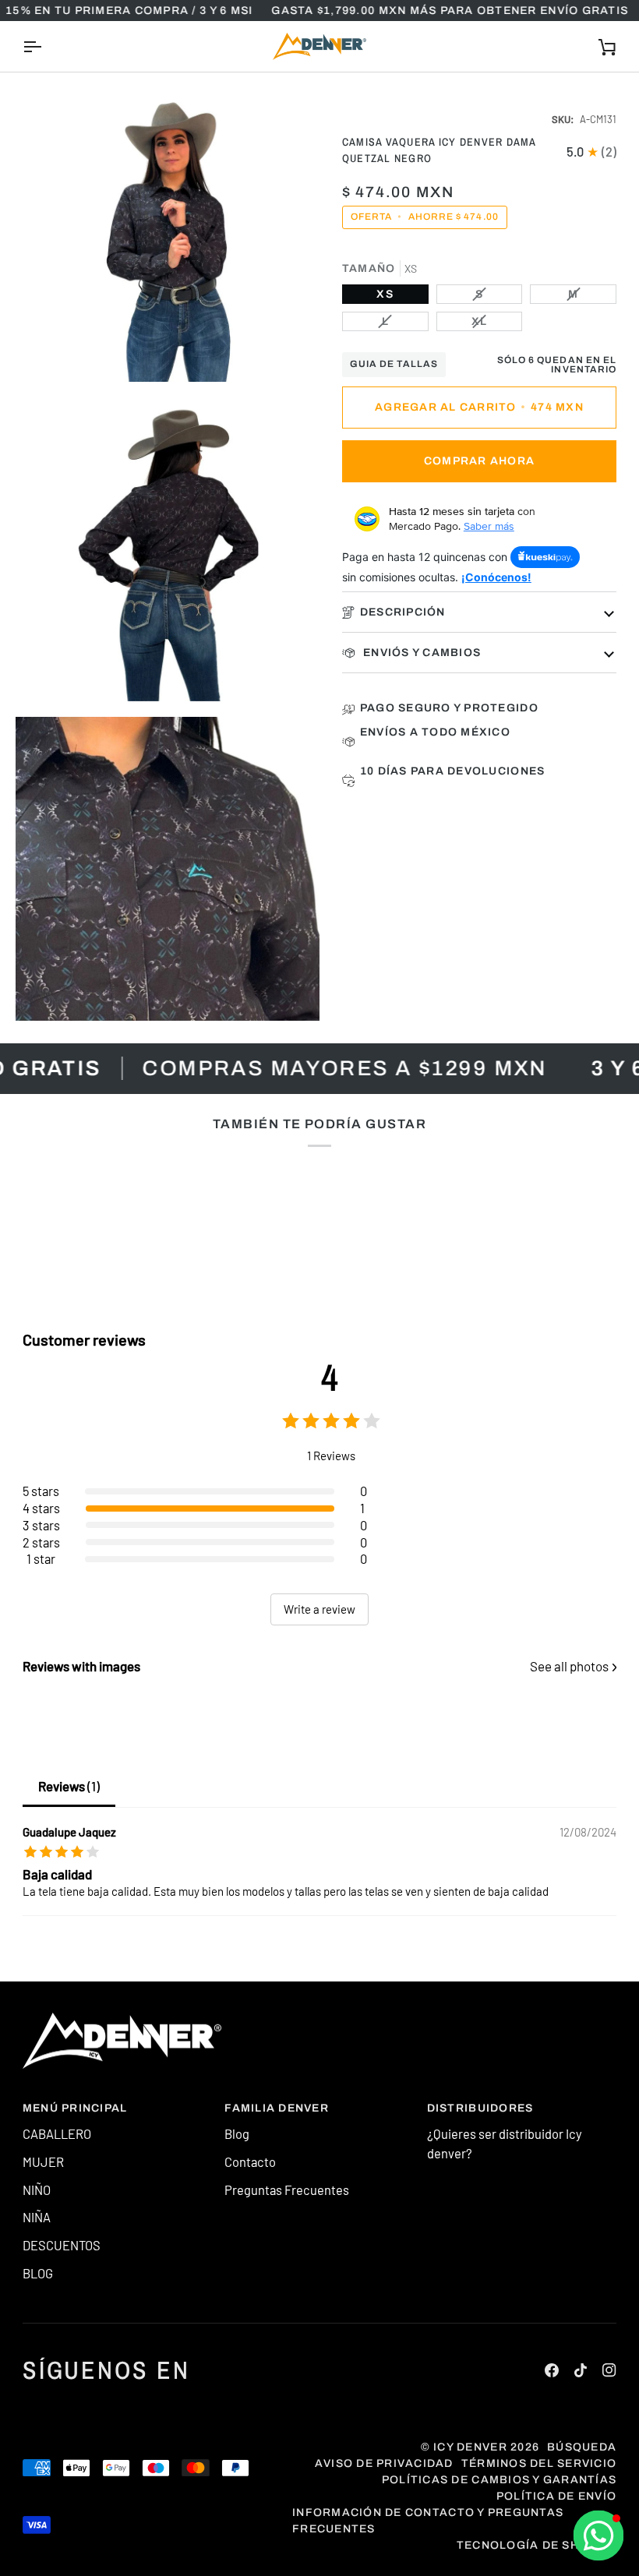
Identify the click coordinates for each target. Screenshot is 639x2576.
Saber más (489, 526)
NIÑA (37, 2217)
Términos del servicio (539, 2463)
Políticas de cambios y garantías (499, 2480)
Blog (237, 2133)
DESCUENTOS (62, 2245)
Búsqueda (582, 2447)
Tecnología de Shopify (537, 2545)
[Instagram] (609, 2370)
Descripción (403, 612)
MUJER (43, 2161)
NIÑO (37, 2190)
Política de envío (556, 2496)
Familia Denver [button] (277, 2108)
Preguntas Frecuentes (287, 2190)
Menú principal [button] (75, 2108)
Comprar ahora (479, 461)
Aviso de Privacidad (384, 2463)
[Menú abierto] (46, 46)
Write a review (319, 1609)
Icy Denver (470, 2447)
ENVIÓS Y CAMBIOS (420, 653)
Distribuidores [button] (480, 2108)
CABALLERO (57, 2133)
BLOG (38, 2273)
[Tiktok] (581, 2370)
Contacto (250, 2161)
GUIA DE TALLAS (394, 364)
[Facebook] (552, 2370)
